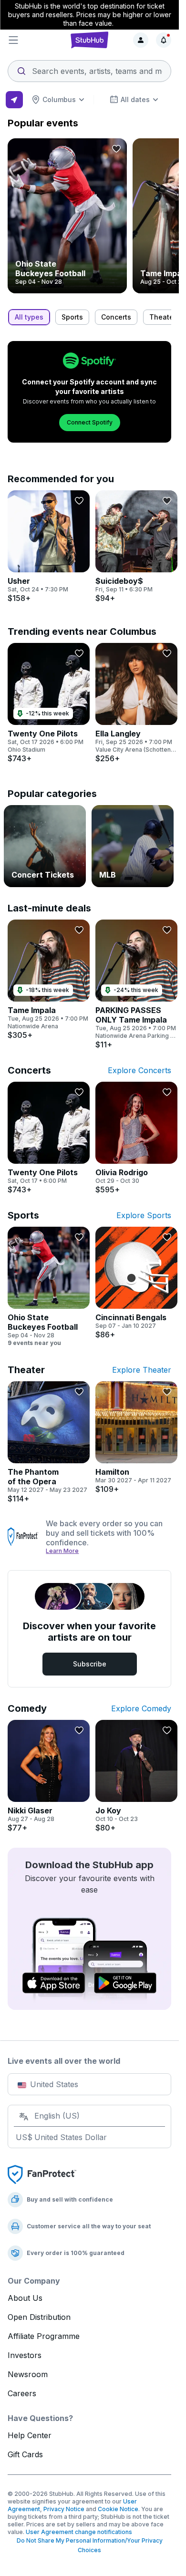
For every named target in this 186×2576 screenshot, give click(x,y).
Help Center (30, 2435)
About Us (25, 2298)
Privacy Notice (64, 2509)
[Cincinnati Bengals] (136, 1283)
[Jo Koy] (136, 1776)
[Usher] (49, 547)
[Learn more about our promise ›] (23, 1537)
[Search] (89, 68)
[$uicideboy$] (136, 547)
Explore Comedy (141, 1708)
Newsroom (28, 2374)
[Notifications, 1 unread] (164, 40)
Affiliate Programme (44, 2336)
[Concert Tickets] (45, 846)
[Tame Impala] (49, 980)
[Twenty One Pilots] (49, 703)
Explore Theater (142, 1370)
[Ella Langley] (136, 703)
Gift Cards (25, 2454)
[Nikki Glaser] (49, 1776)
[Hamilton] (136, 1438)
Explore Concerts (139, 1070)
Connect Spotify (90, 422)
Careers (22, 2393)
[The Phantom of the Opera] (49, 1442)
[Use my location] (14, 100)
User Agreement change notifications (79, 2532)
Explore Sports (144, 1215)
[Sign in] (141, 40)
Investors (25, 2355)
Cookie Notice (118, 2509)
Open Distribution (39, 2317)
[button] (35, 40)
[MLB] (133, 846)
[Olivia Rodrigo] (136, 1138)
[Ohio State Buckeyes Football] (67, 216)
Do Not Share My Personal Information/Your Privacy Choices (90, 2545)
